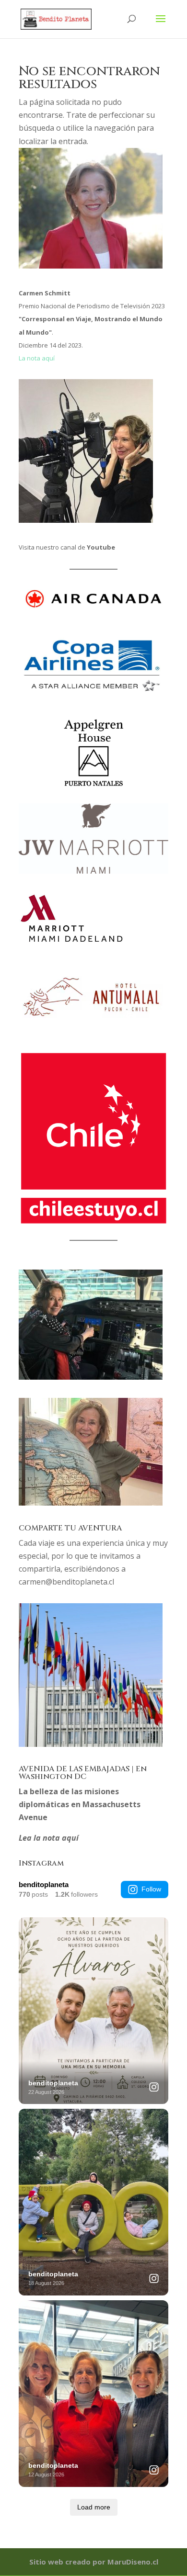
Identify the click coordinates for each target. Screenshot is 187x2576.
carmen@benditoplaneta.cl (66, 1582)
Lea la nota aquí (49, 1838)
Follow (151, 1889)
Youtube (101, 547)
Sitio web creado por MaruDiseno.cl (94, 2562)
